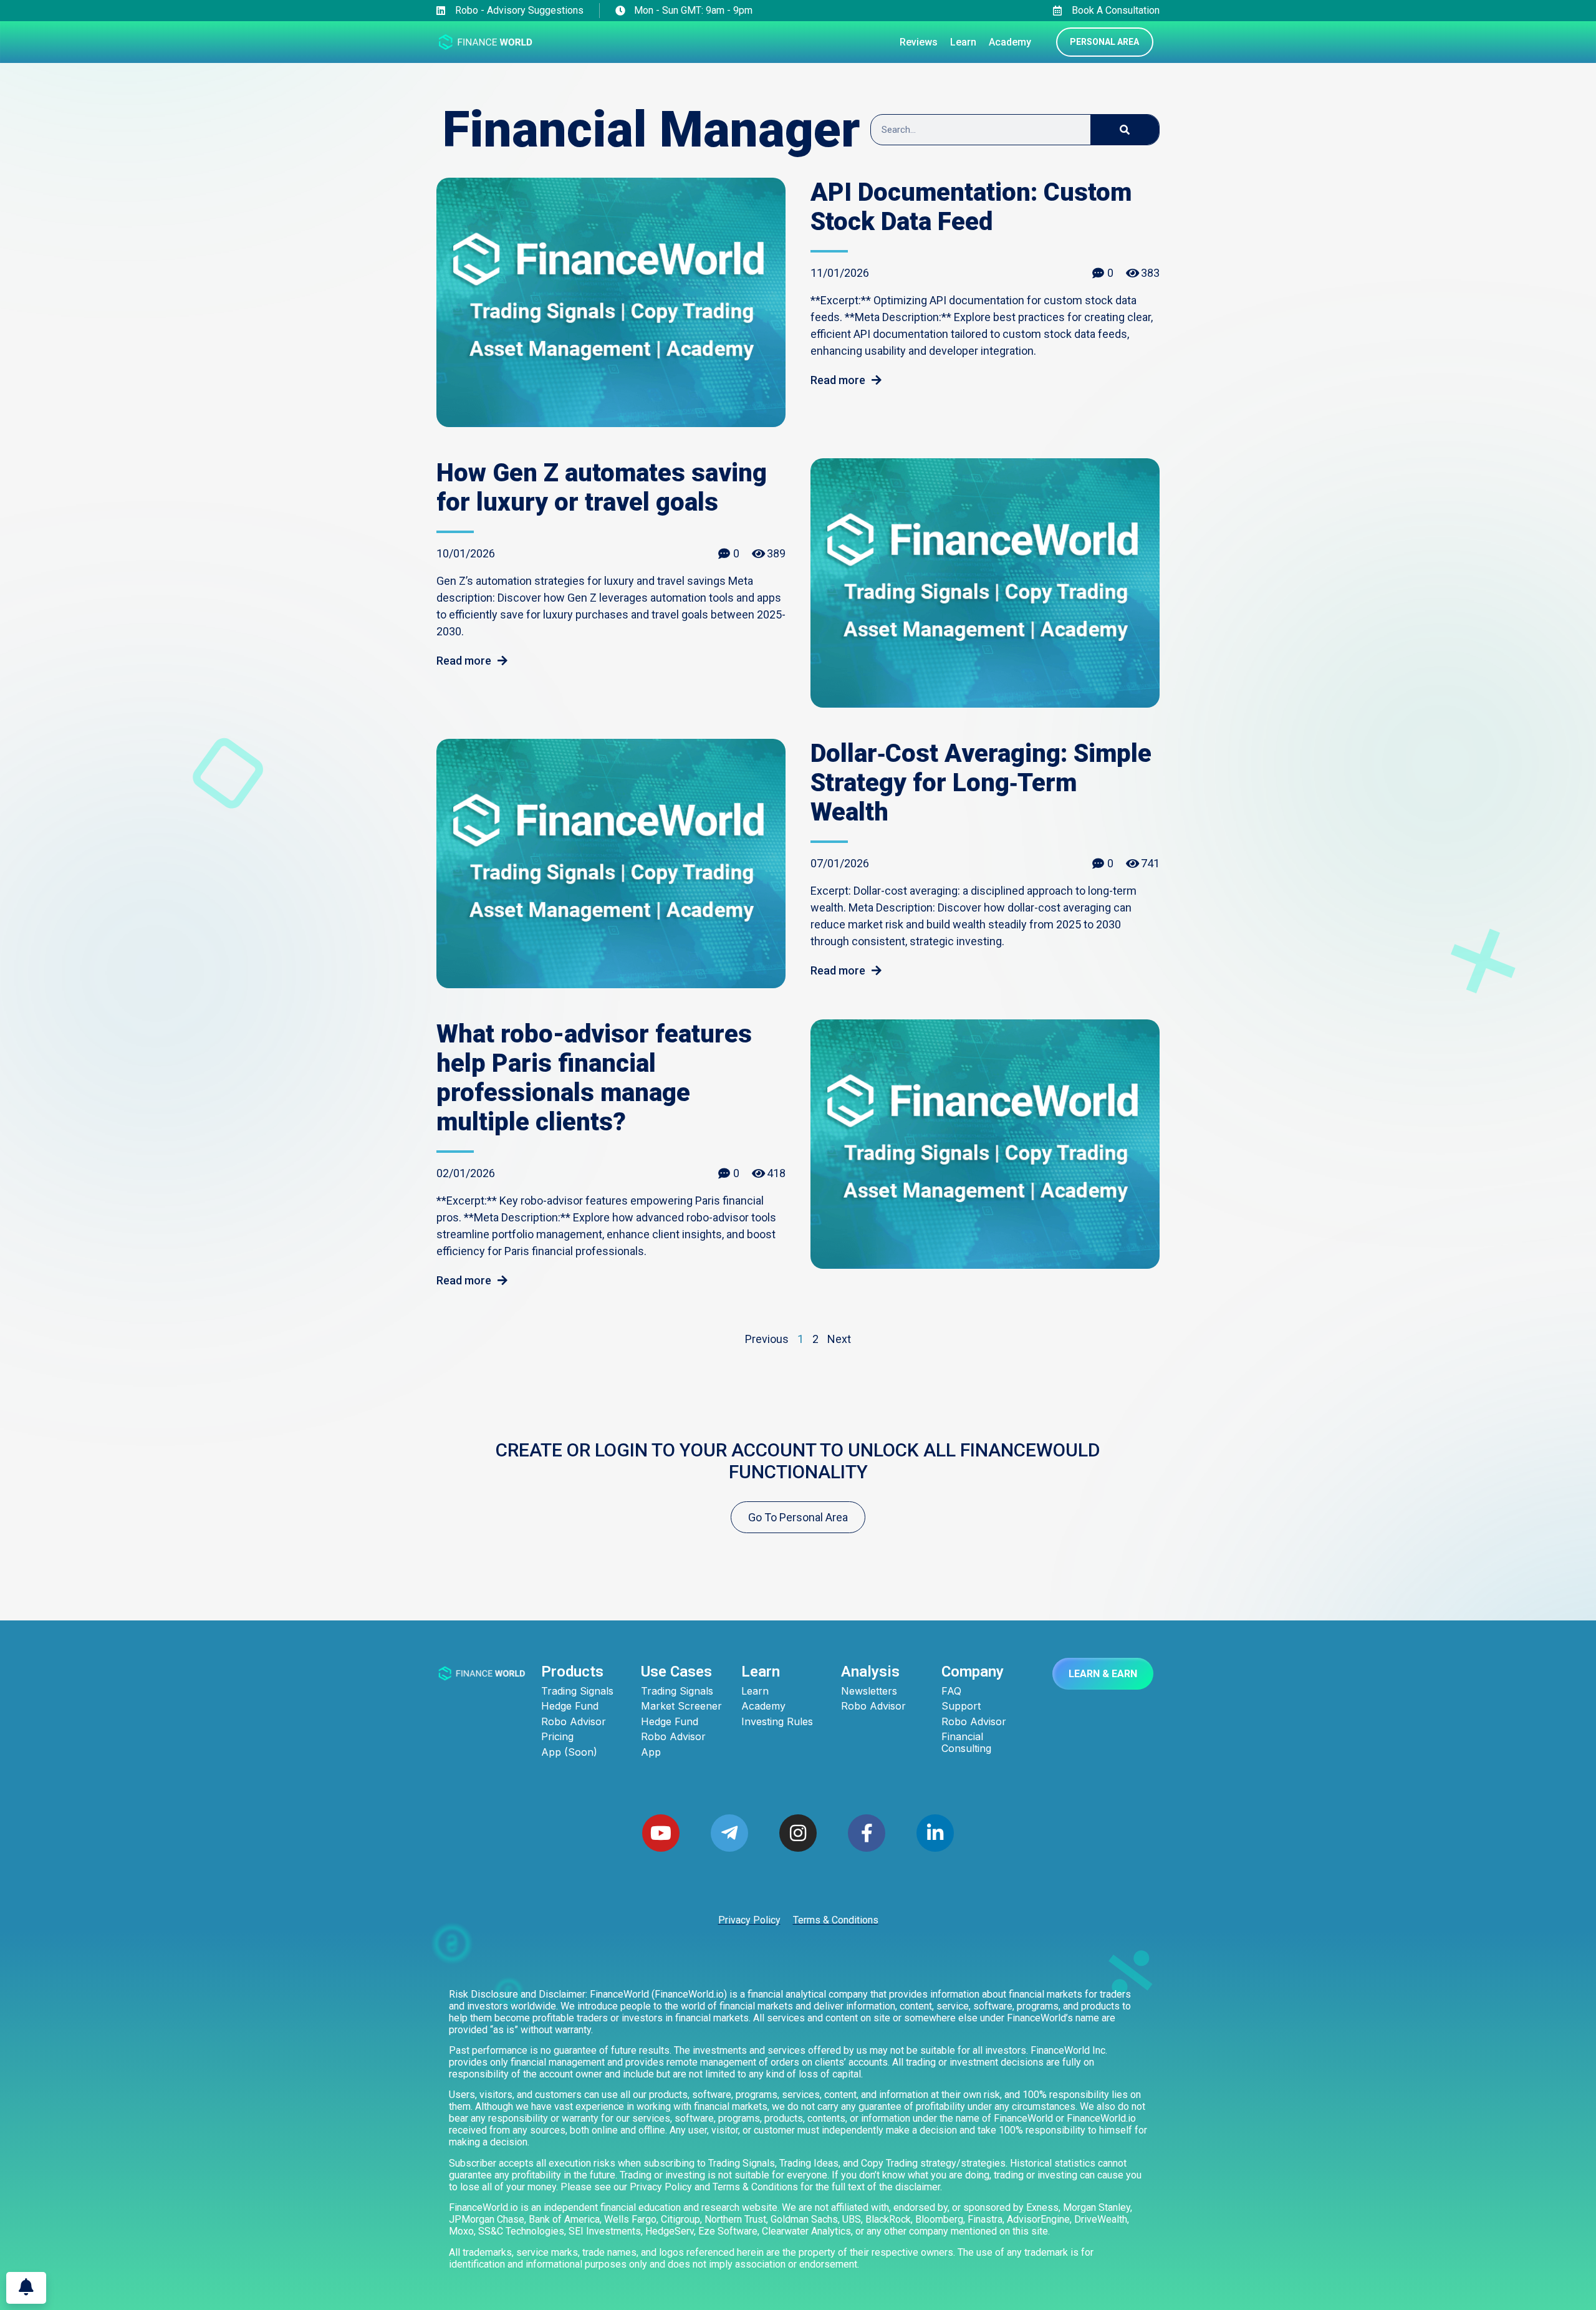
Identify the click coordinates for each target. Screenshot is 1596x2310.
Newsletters (869, 1691)
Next (839, 1339)
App (651, 1752)
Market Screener (681, 1706)
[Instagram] (798, 1833)
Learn (755, 1691)
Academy (763, 1706)
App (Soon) (569, 1752)
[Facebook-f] (867, 1833)
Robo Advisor (574, 1722)
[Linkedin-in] (935, 1833)
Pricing (557, 1737)
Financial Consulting (966, 1743)
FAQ (951, 1691)
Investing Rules (777, 1722)
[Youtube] (661, 1833)
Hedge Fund (570, 1706)
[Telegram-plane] (729, 1833)
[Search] (1125, 130)
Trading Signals (577, 1691)
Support (961, 1706)
